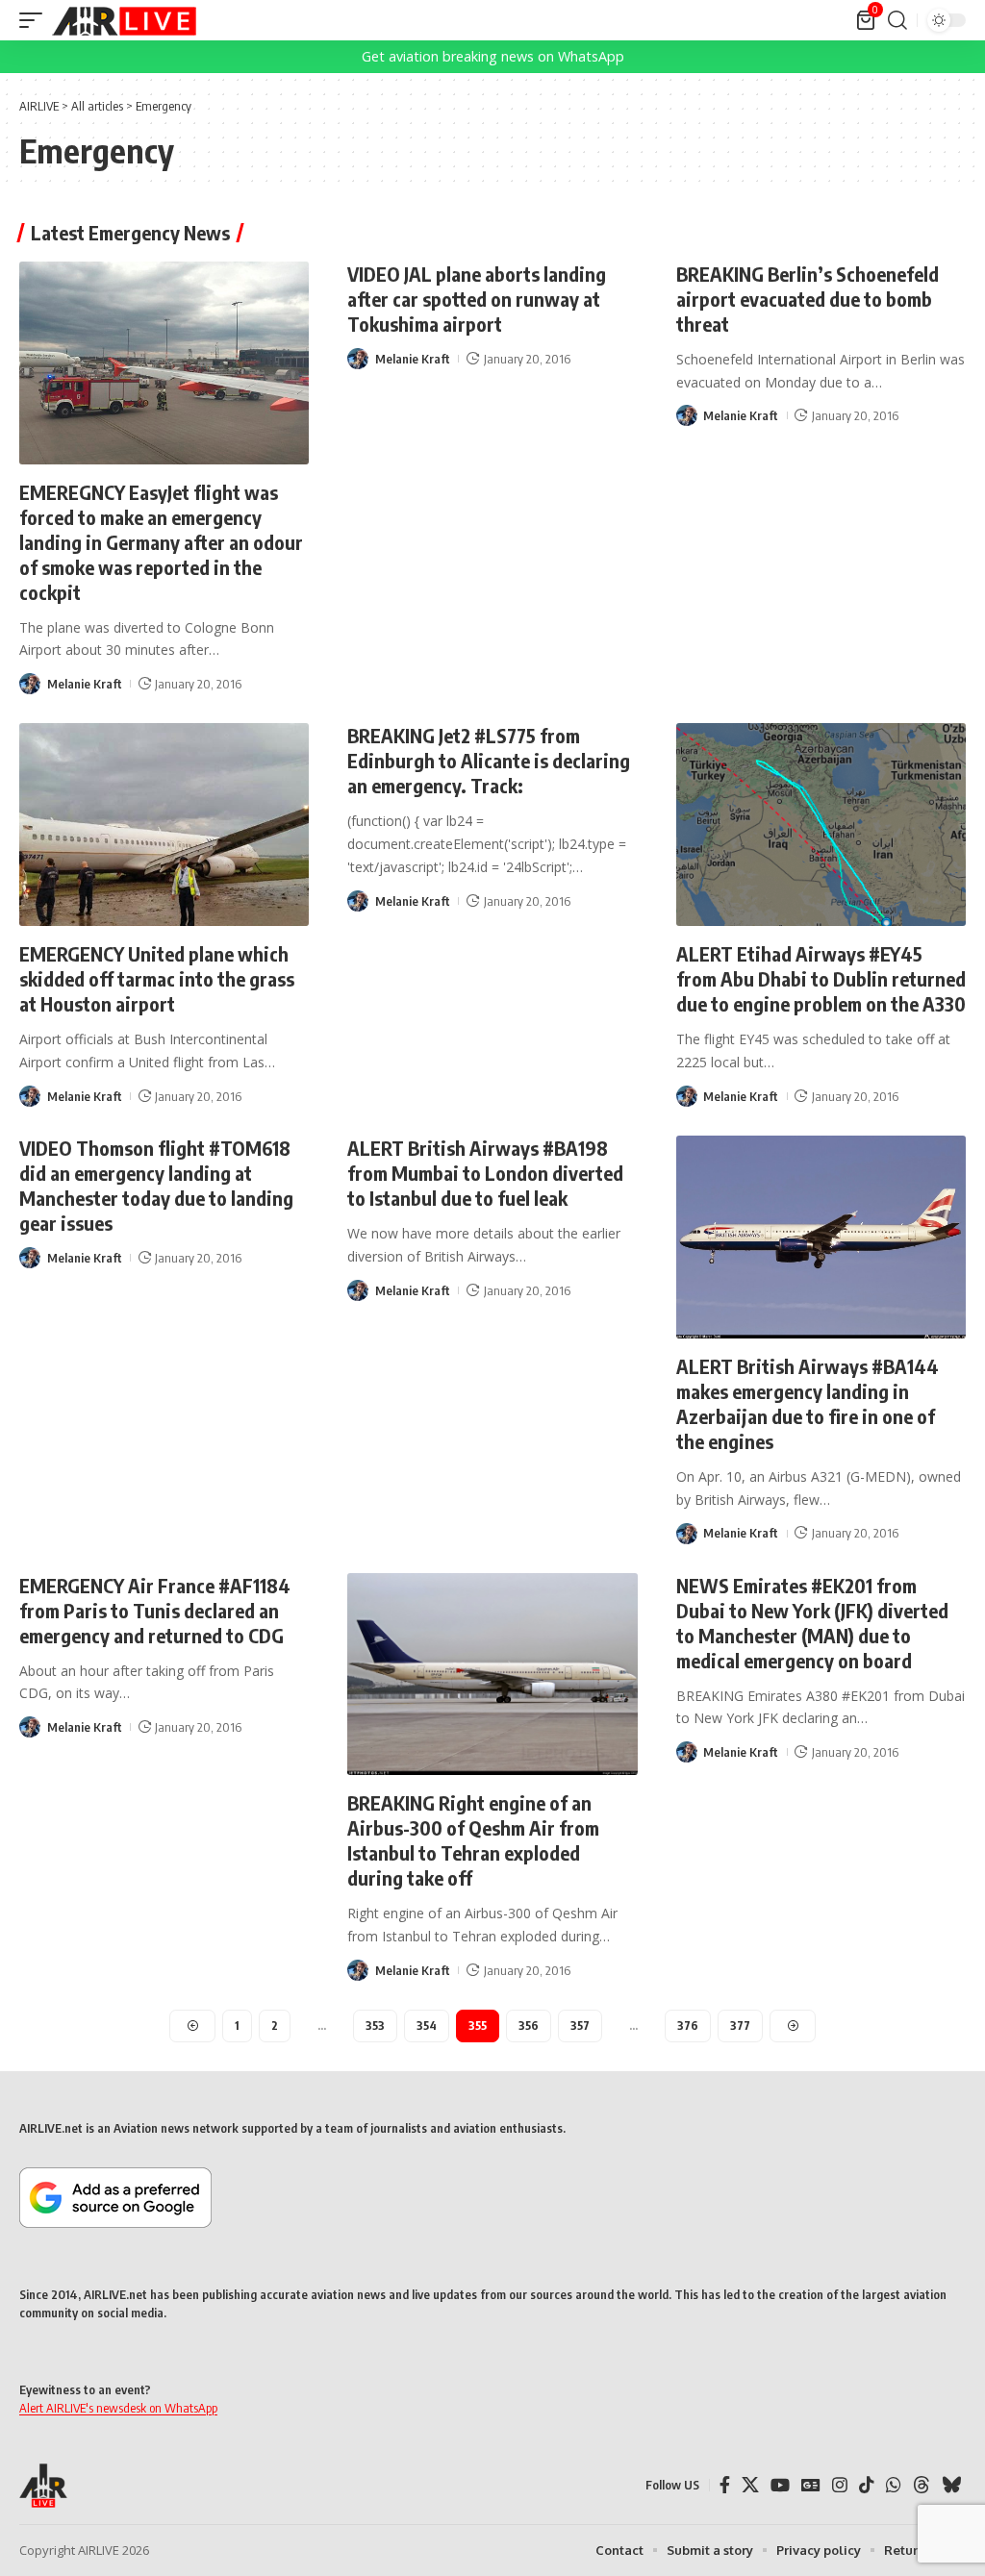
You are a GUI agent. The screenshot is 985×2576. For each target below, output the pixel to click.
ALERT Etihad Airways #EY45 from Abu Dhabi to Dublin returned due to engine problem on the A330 (821, 978)
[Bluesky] (951, 2485)
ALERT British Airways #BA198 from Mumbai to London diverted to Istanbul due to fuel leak (485, 1173)
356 (529, 2026)
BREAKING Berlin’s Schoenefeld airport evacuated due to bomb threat (808, 299)
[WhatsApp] (894, 2485)
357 (580, 2026)
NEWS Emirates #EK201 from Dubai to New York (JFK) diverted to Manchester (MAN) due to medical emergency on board (812, 1623)
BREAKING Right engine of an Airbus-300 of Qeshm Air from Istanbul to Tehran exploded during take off (473, 1840)
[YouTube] (780, 2485)
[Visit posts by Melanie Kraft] (30, 684)
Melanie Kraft (85, 684)
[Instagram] (840, 2485)
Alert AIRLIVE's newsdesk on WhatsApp (118, 2408)
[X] (750, 2485)
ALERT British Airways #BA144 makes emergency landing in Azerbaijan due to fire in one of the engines (808, 1403)
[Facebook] (725, 2485)
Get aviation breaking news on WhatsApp (493, 56)
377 (740, 2026)
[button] (36, 20)
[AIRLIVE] (124, 20)
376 (688, 2026)
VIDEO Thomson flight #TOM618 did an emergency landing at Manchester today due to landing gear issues (156, 1185)
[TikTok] (867, 2485)
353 (375, 2026)
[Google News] (811, 2485)
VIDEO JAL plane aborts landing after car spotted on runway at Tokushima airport (477, 299)
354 (427, 2026)
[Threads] (922, 2485)
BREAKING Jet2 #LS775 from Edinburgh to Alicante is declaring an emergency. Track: (489, 760)
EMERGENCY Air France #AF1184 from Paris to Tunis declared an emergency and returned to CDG (155, 1610)
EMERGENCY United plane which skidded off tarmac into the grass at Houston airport (157, 978)
